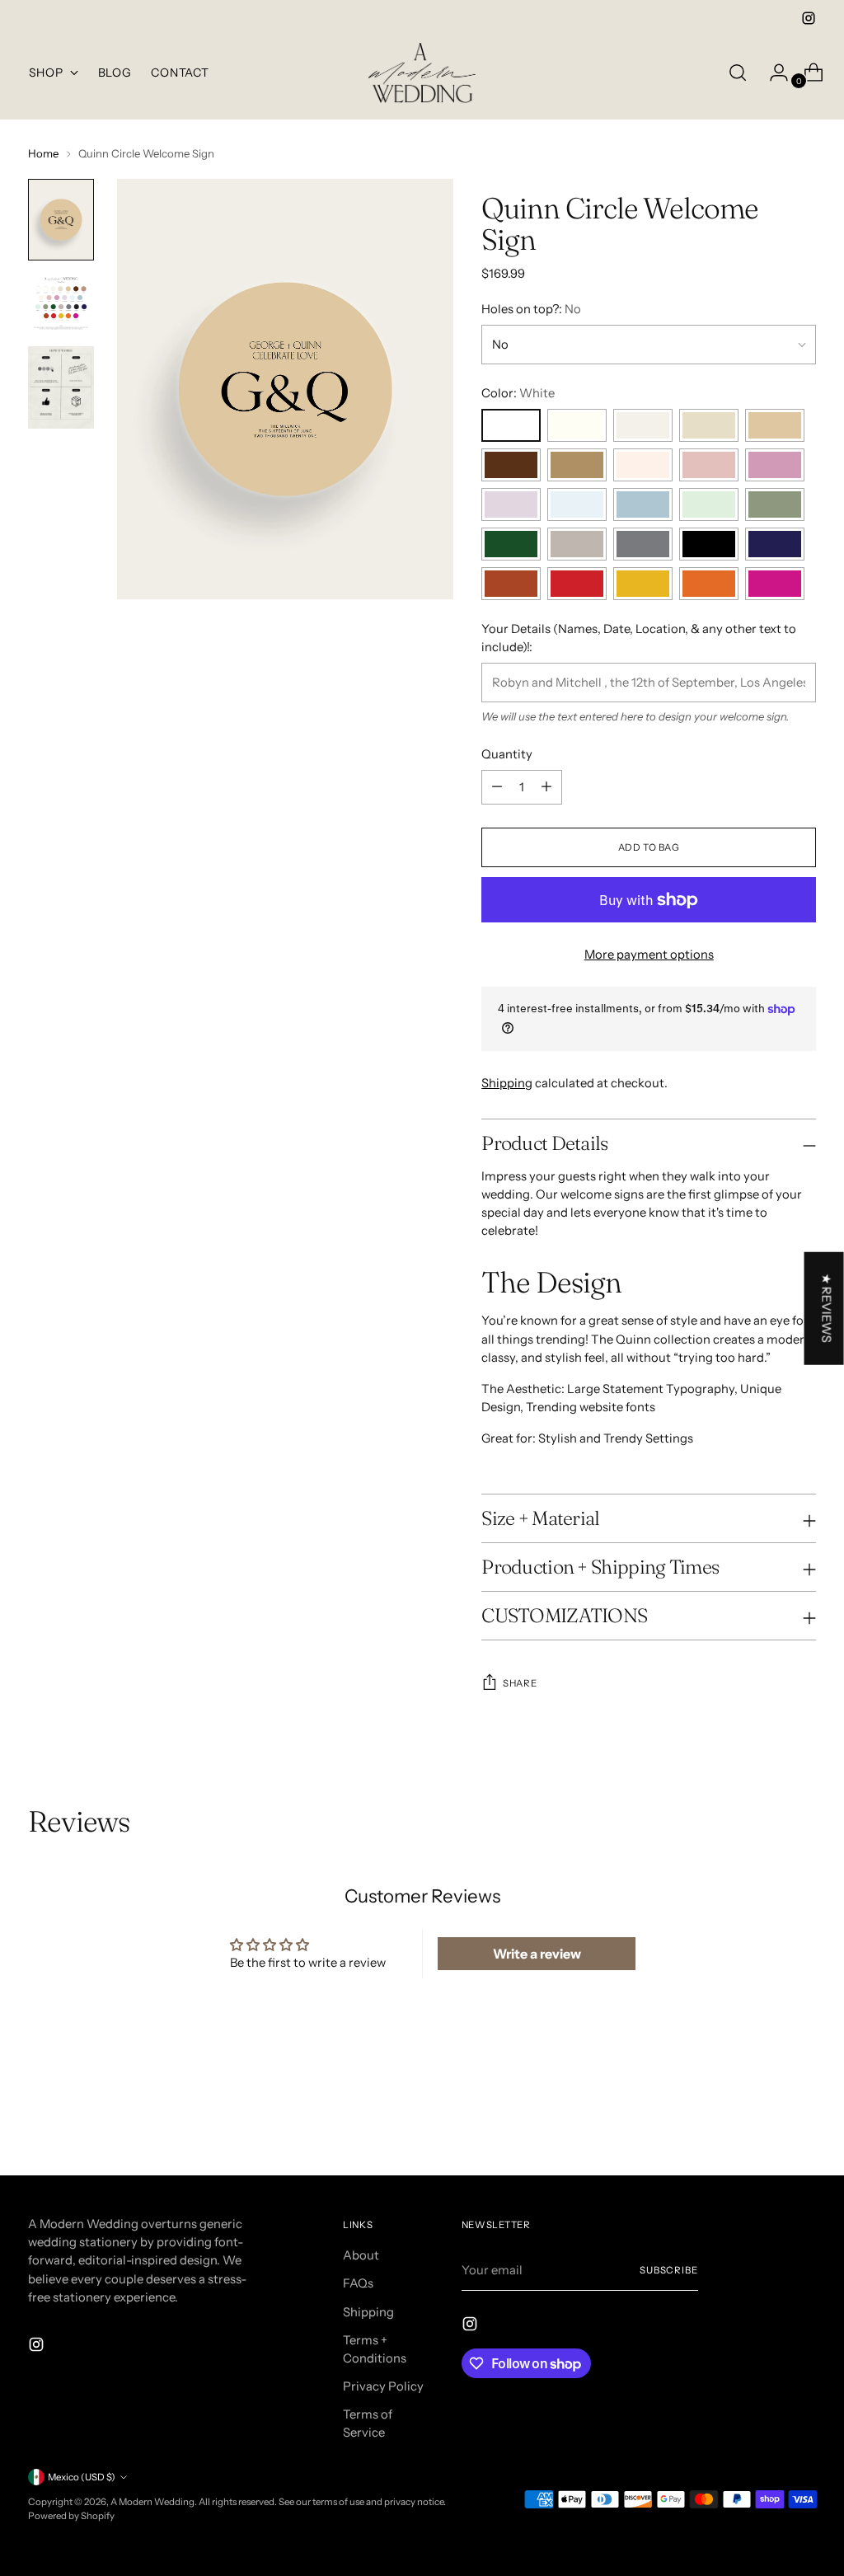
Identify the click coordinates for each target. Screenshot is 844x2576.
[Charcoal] (643, 544)
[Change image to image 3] (61, 387)
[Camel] (577, 465)
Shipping (507, 1083)
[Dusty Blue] (643, 504)
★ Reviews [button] (827, 1308)
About (361, 2255)
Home (43, 153)
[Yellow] (643, 584)
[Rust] (511, 584)
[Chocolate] (511, 465)
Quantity (507, 754)
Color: (518, 393)
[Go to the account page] (772, 73)
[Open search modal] (738, 73)
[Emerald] (511, 544)
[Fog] (577, 544)
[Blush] (643, 465)
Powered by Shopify (71, 2516)
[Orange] (709, 584)
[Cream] (577, 425)
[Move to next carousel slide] (802, 2119)
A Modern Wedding (152, 2502)
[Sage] (775, 504)
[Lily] (775, 465)
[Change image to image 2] (61, 303)
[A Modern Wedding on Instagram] (809, 18)
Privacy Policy (383, 2386)
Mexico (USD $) (82, 2477)
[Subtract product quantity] (546, 787)
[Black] (709, 544)
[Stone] (775, 425)
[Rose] (709, 465)
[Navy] (775, 544)
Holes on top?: (531, 309)
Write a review (537, 1954)
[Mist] (709, 425)
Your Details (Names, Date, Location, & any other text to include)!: (639, 638)
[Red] (577, 584)
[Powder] (577, 504)
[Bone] (643, 425)
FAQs (358, 2283)
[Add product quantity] (497, 787)
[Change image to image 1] (61, 220)
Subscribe (669, 2270)
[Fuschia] (775, 584)
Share (520, 1683)
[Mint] (709, 504)
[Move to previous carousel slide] (764, 2119)
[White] (511, 425)
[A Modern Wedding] (422, 73)
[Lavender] (511, 504)
